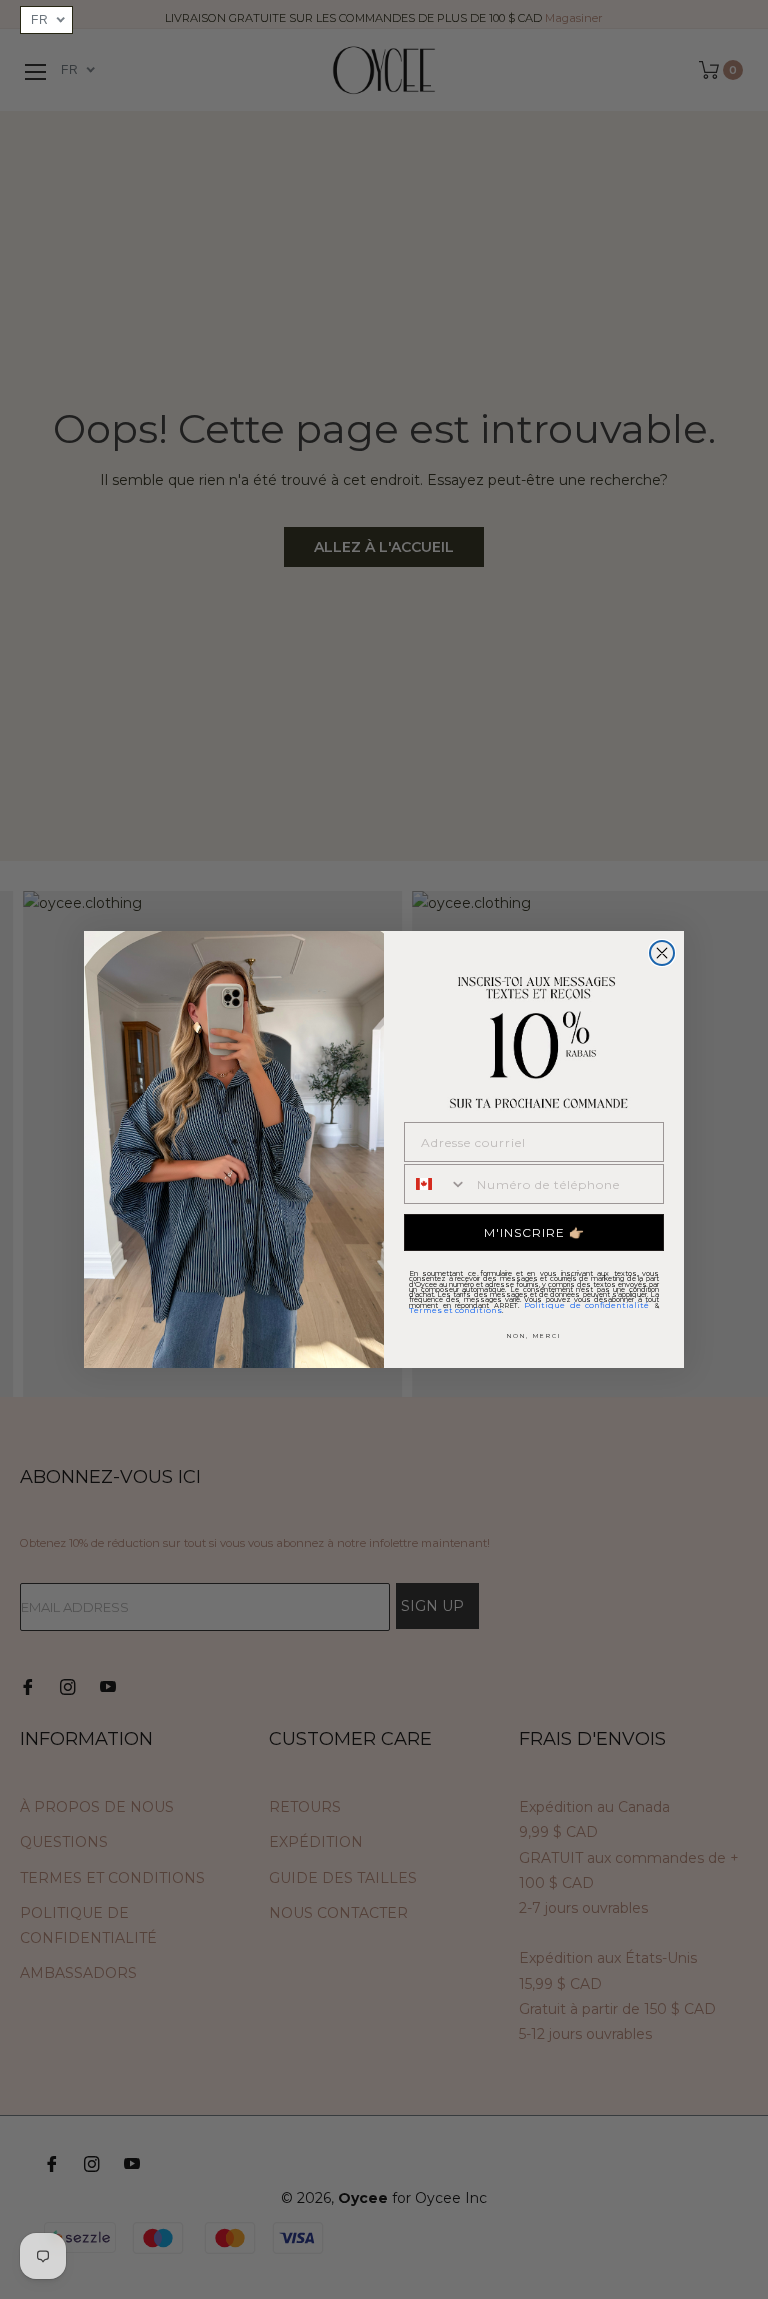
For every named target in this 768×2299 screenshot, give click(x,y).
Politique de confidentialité (586, 1305)
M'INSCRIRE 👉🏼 (534, 1232)
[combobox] (436, 1184)
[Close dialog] (662, 953)
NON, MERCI (534, 1336)
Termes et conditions (455, 1310)
